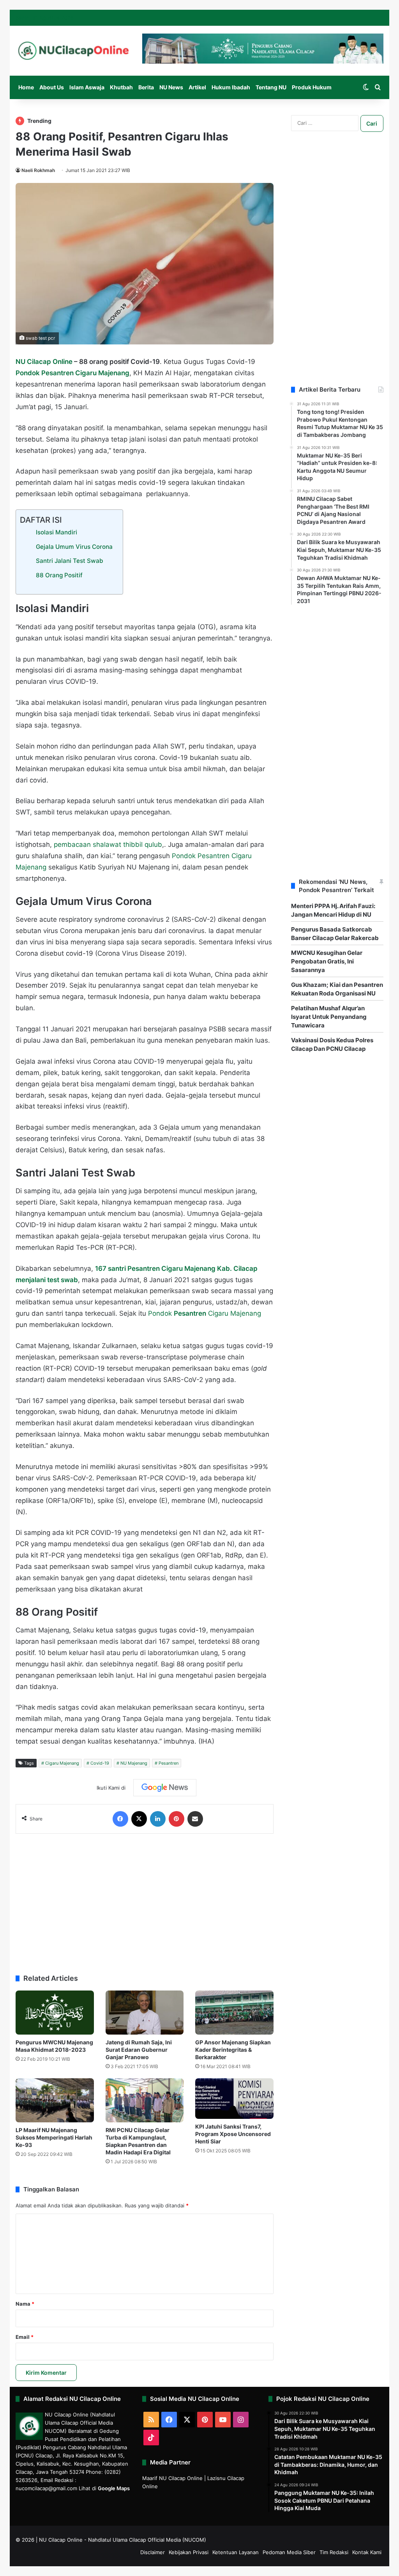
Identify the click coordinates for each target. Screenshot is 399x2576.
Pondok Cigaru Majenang (205, 1313)
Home (26, 87)
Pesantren (169, 1763)
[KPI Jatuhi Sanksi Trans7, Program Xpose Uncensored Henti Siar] (234, 2099)
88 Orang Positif (59, 575)
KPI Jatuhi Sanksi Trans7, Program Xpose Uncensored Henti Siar (233, 2134)
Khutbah (121, 87)
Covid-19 (100, 1763)
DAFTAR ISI (41, 520)
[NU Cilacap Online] (73, 51)
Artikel (197, 87)
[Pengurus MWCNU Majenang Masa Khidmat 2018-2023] (55, 2013)
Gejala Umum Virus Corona (74, 547)
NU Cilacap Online (44, 362)
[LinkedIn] (158, 1819)
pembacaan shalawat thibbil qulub (108, 844)
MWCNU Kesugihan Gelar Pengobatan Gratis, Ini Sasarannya (327, 961)
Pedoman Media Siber (289, 2552)
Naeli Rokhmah (38, 170)
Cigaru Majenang (62, 1763)
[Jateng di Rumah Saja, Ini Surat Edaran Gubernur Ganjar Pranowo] (145, 2013)
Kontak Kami (367, 2552)
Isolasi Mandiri (56, 532)
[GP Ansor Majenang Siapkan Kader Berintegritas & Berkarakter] (234, 2013)
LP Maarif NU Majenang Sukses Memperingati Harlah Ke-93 (54, 2137)
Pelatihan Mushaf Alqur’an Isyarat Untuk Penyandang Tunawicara (329, 1017)
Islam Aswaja (87, 87)
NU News (171, 87)
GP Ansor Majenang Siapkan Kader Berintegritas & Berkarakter (233, 2050)
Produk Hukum (312, 87)
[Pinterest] (177, 1819)
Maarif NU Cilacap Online (172, 2478)
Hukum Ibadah (231, 87)
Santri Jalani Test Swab (70, 561)
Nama (25, 2304)
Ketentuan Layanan (236, 2552)
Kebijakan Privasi (189, 2552)
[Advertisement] (145, 1900)
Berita (146, 87)
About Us (52, 87)
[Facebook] (120, 1819)
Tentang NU (271, 87)
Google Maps (114, 2488)
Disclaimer (153, 2552)
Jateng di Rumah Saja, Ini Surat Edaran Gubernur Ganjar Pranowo (139, 2050)
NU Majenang (134, 1763)
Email (25, 2337)
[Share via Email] (195, 1819)
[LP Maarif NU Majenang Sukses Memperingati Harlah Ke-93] (55, 2100)
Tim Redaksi (334, 2552)
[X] (139, 1819)
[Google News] (165, 1788)
